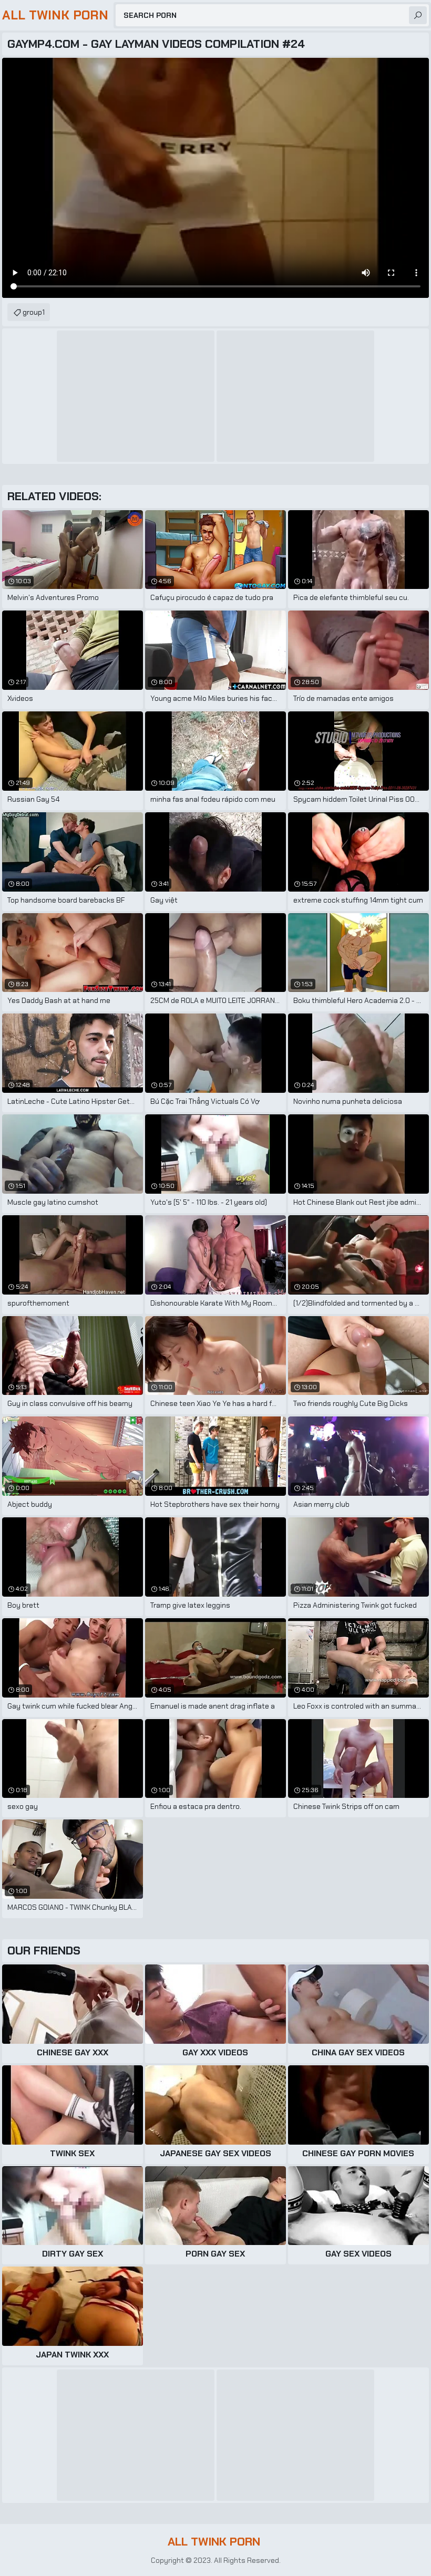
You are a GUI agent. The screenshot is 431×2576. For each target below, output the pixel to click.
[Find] (418, 15)
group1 (34, 312)
